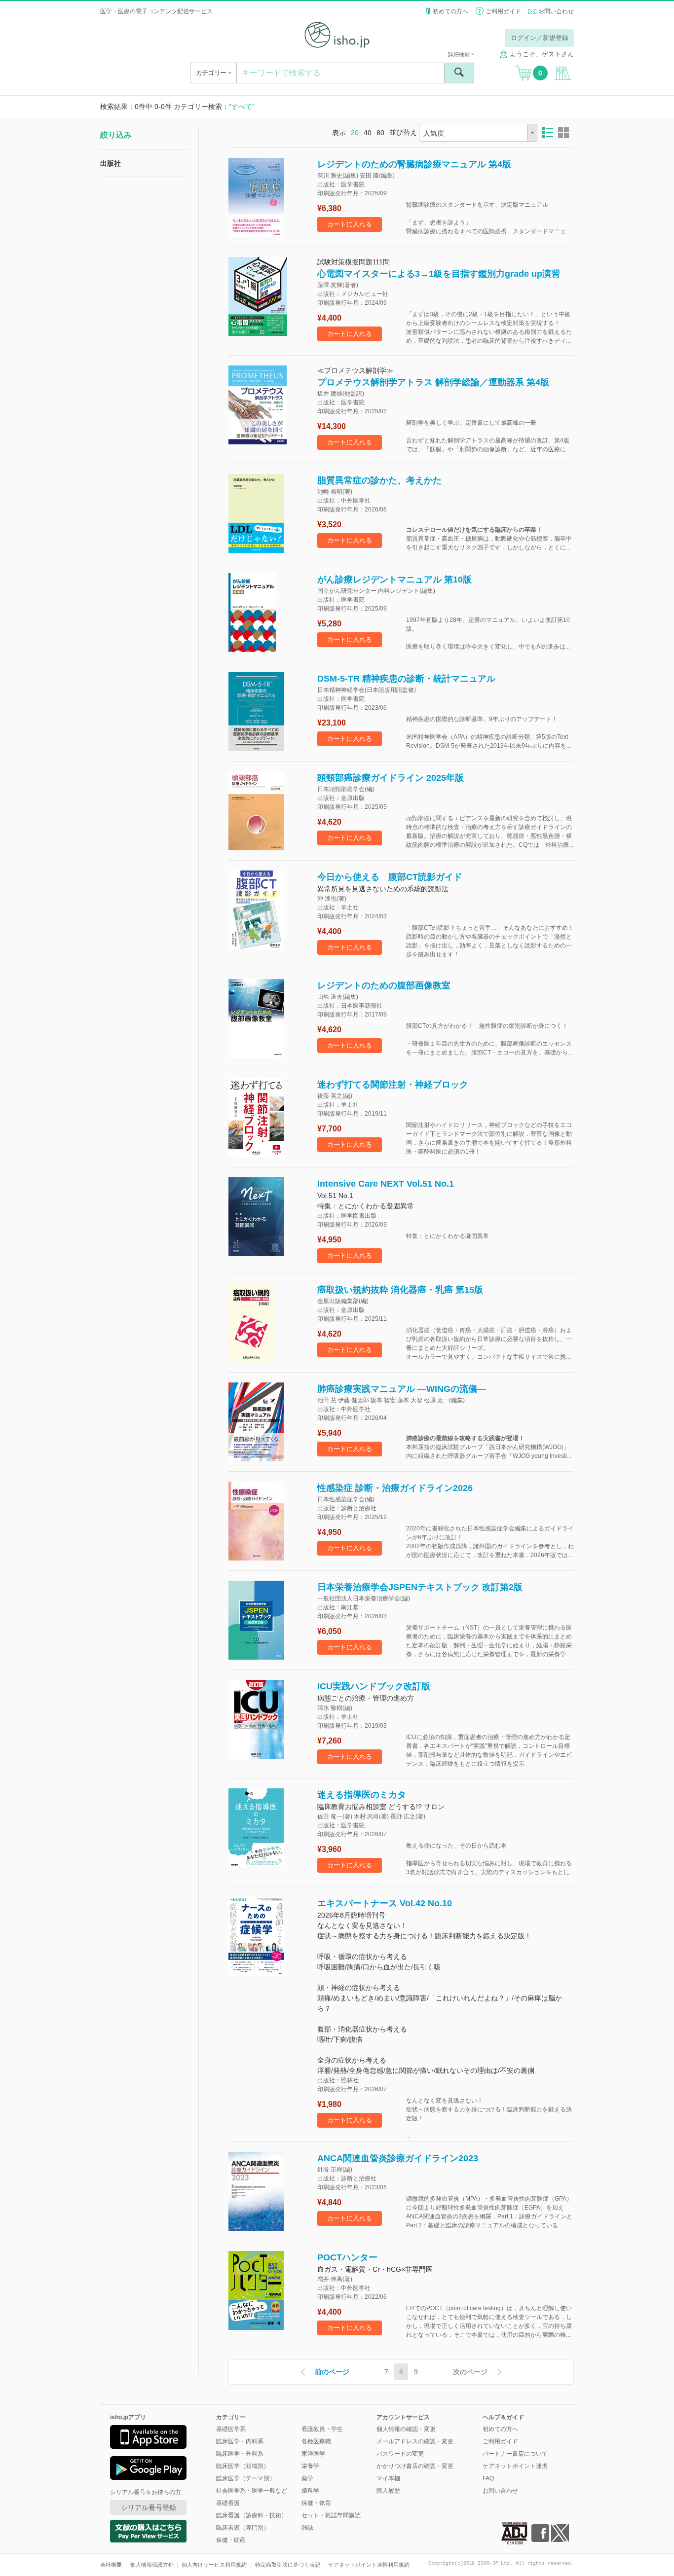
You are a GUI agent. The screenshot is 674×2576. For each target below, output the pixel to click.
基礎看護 (228, 2503)
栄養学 (310, 2466)
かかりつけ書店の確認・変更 (415, 2466)
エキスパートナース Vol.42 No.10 (385, 1903)
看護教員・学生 (322, 2429)
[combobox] (478, 133)
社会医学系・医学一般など (252, 2491)
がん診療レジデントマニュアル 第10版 (394, 580)
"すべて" (242, 107)
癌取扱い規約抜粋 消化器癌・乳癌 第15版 (400, 1290)
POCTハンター (347, 2257)
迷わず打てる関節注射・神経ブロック (393, 1085)
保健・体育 (316, 2503)
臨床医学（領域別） (243, 2466)
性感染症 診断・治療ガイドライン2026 (395, 1488)
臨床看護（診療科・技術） (252, 2515)
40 (368, 133)
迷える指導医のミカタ (362, 1795)
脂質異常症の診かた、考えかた (379, 480)
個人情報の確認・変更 (406, 2429)
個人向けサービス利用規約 (214, 2565)
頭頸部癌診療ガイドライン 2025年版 (391, 778)
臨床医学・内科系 (240, 2441)
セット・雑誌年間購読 (331, 2515)
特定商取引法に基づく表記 (288, 2565)
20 (355, 133)
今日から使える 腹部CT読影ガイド (390, 877)
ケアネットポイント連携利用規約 (369, 2565)
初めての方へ (450, 11)
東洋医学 (313, 2454)
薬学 (307, 2478)
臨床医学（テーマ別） (246, 2478)
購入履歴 (388, 2491)
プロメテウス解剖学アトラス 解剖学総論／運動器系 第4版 (433, 382)
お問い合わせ (556, 11)
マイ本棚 (388, 2478)
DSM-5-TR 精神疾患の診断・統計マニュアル (406, 679)
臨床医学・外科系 (240, 2454)
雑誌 (307, 2528)
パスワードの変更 (400, 2454)
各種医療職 (316, 2441)
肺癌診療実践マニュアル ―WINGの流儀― (402, 1389)
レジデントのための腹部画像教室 (384, 985)
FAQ (488, 2478)
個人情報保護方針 (152, 2565)
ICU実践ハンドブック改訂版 (374, 1686)
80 (380, 133)
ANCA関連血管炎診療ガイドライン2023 (398, 2158)
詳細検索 (460, 54)
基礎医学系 (231, 2429)
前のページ (332, 2372)
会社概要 (111, 2565)
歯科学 (310, 2491)
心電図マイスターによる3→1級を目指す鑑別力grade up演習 (439, 274)
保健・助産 (231, 2540)
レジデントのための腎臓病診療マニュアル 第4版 (414, 164)
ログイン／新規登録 (540, 38)
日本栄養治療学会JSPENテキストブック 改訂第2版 (420, 1587)
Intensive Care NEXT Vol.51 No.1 (386, 1184)
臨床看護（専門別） (243, 2528)
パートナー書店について (515, 2454)
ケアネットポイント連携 (515, 2466)
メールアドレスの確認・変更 (415, 2441)
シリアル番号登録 (149, 2507)
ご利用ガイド (503, 11)
